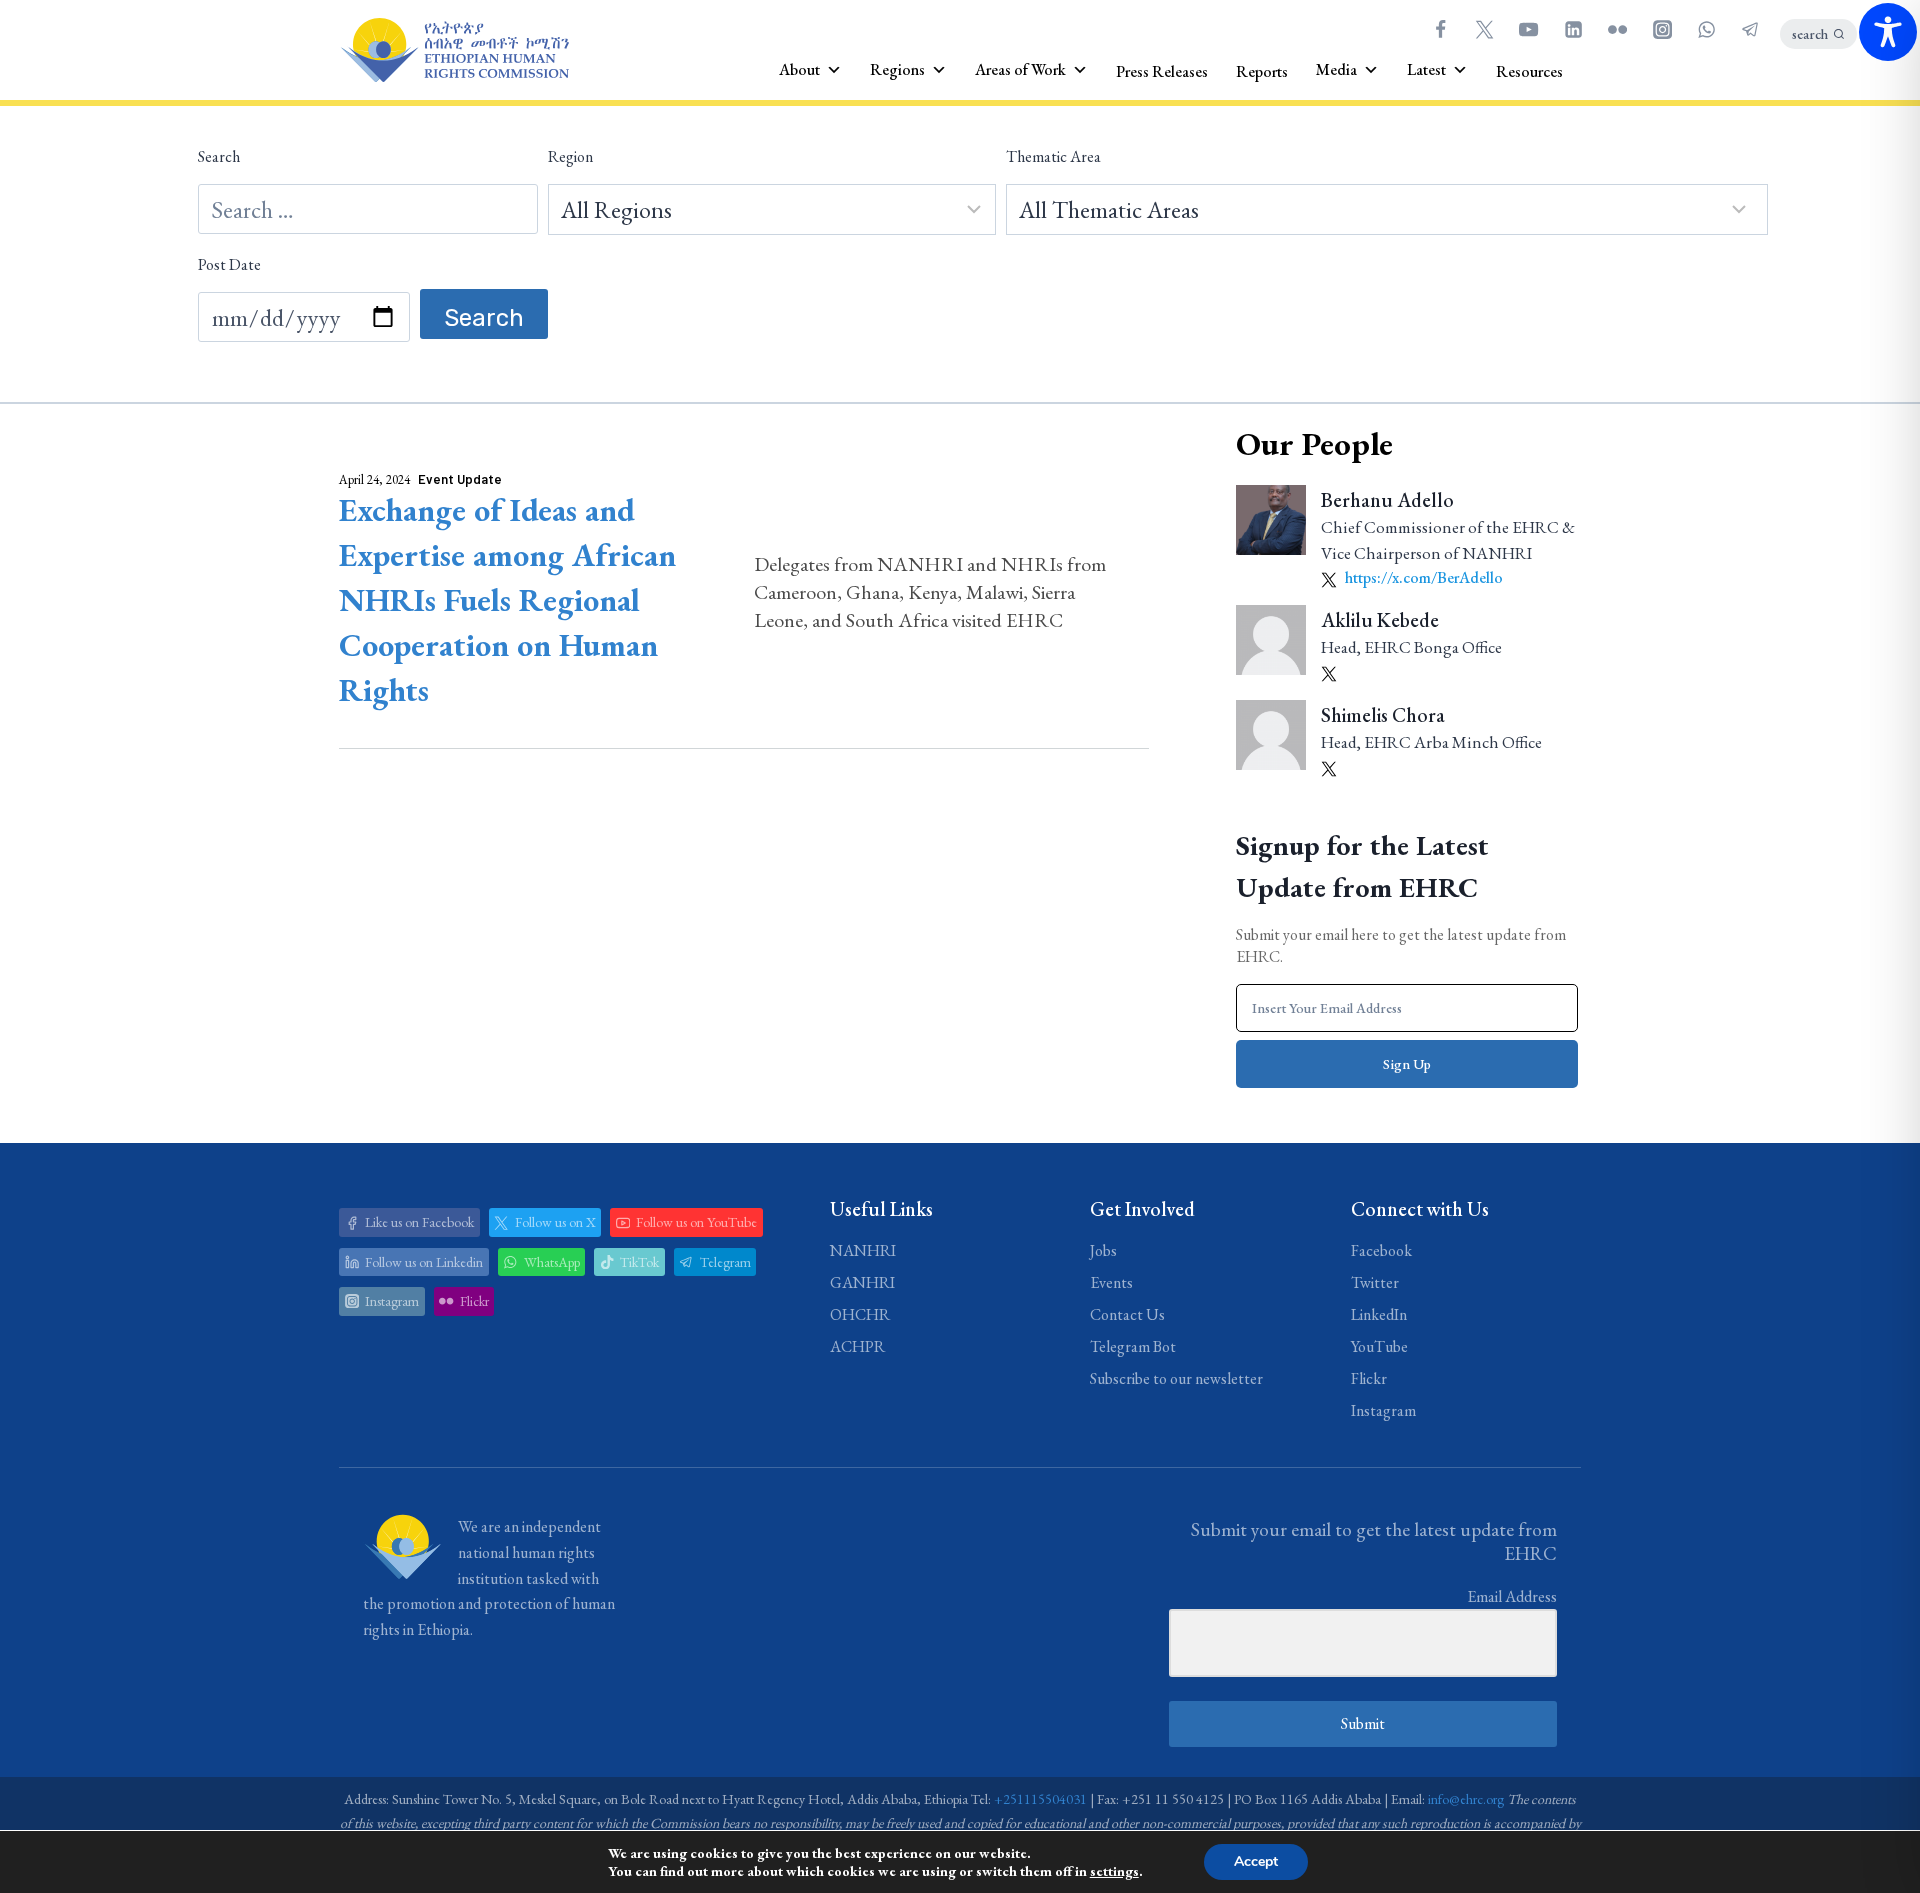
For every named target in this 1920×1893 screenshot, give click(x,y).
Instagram (1383, 1410)
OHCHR (860, 1314)
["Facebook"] (1440, 29)
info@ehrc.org (1466, 1799)
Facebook (1381, 1250)
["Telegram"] (1751, 29)
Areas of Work (1020, 69)
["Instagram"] (1662, 29)
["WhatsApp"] (1706, 29)
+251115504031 (1040, 1799)
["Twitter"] (1484, 29)
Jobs (1103, 1250)
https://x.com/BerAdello (1422, 577)
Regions (897, 69)
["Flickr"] (1618, 29)
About (799, 69)
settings (1114, 1871)
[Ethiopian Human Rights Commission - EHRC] (454, 50)
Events (1111, 1282)
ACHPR (857, 1346)
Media (1336, 69)
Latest (1426, 69)
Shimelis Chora (1383, 715)
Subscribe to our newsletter (1176, 1378)
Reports (1262, 71)
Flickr (1369, 1378)
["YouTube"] (1529, 29)
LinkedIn (1379, 1314)
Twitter (1375, 1282)
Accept (1256, 1861)
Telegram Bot (1133, 1346)
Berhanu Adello (1387, 500)
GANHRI (862, 1282)
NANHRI (863, 1250)
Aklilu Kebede (1380, 620)
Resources (1529, 71)
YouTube (1379, 1346)
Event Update (460, 479)
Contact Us (1127, 1314)
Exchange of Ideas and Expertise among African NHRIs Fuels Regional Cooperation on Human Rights (507, 600)
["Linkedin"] (1573, 29)
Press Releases (1162, 71)
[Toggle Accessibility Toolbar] (1888, 32)
